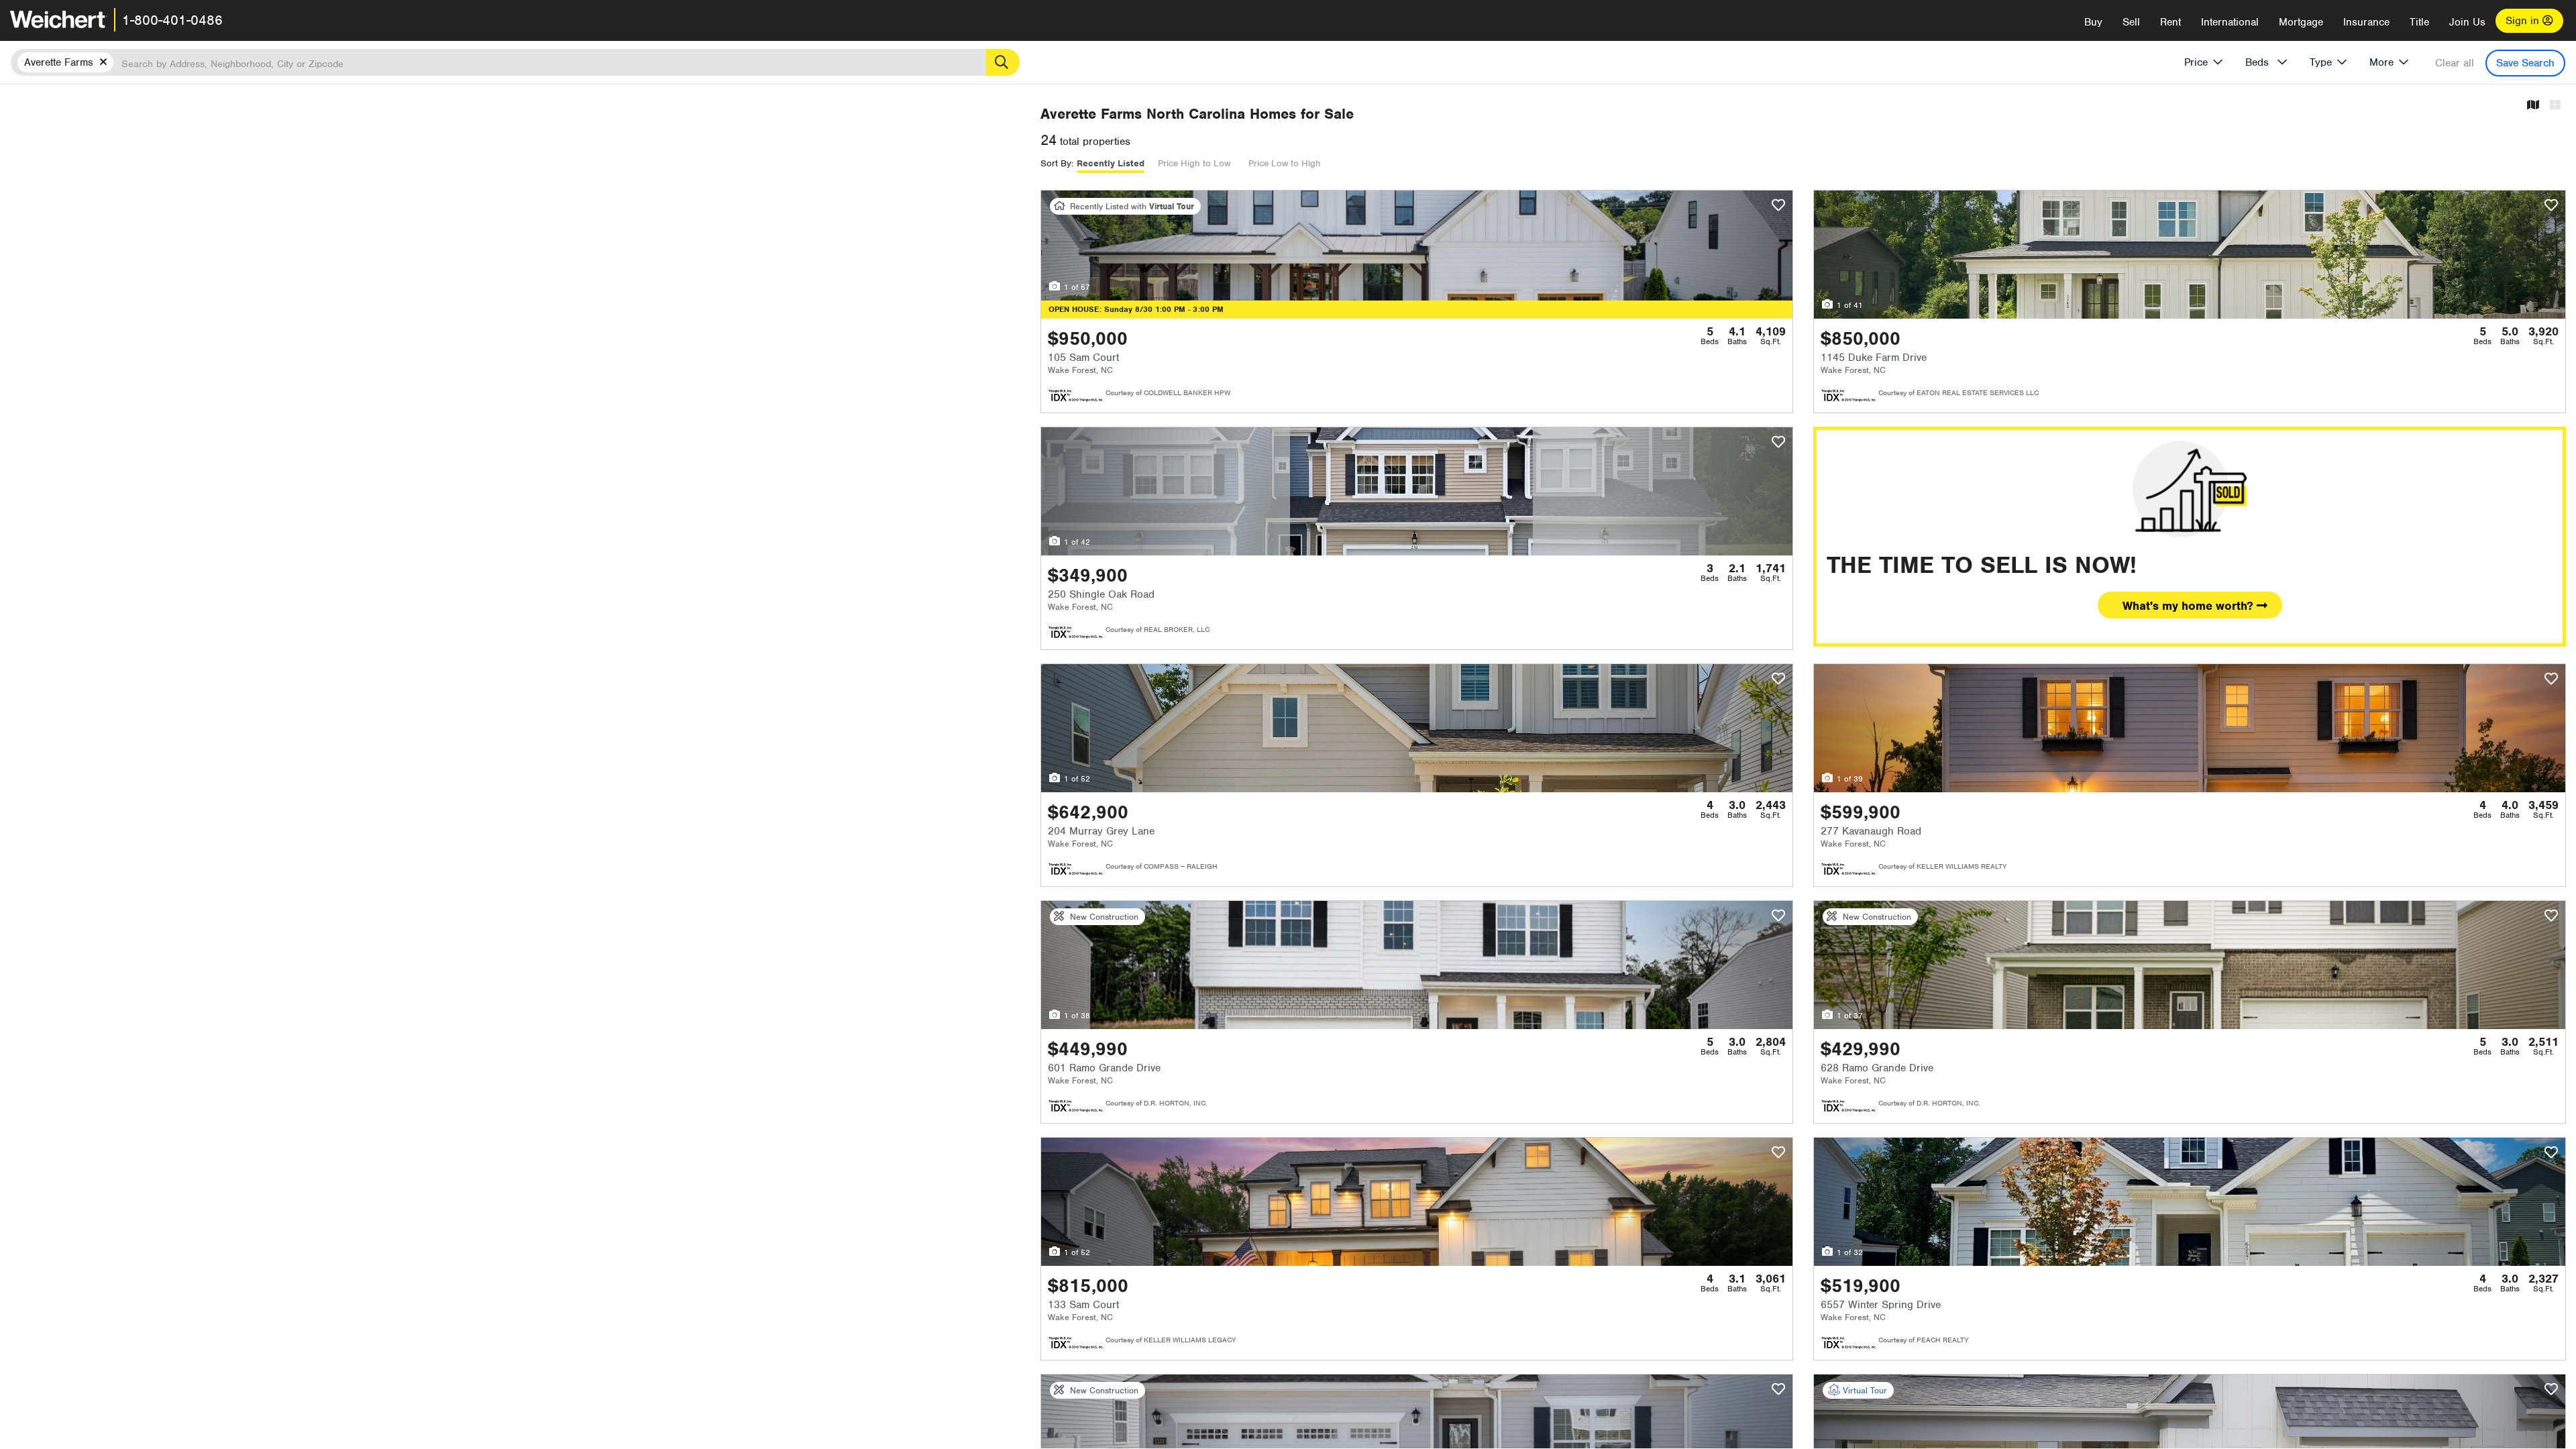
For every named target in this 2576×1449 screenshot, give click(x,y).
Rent (2170, 22)
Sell (2131, 22)
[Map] (2533, 106)
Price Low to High (1285, 163)
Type (2321, 62)
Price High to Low (1194, 163)
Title (2419, 22)
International (2230, 22)
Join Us (2467, 22)
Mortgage (2301, 22)
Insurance (2366, 22)
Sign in (2524, 21)
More (2381, 62)
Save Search (2525, 63)
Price (2196, 62)
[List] (2555, 106)
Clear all (2455, 63)
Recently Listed (1111, 163)
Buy (2093, 22)
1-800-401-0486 (172, 20)
